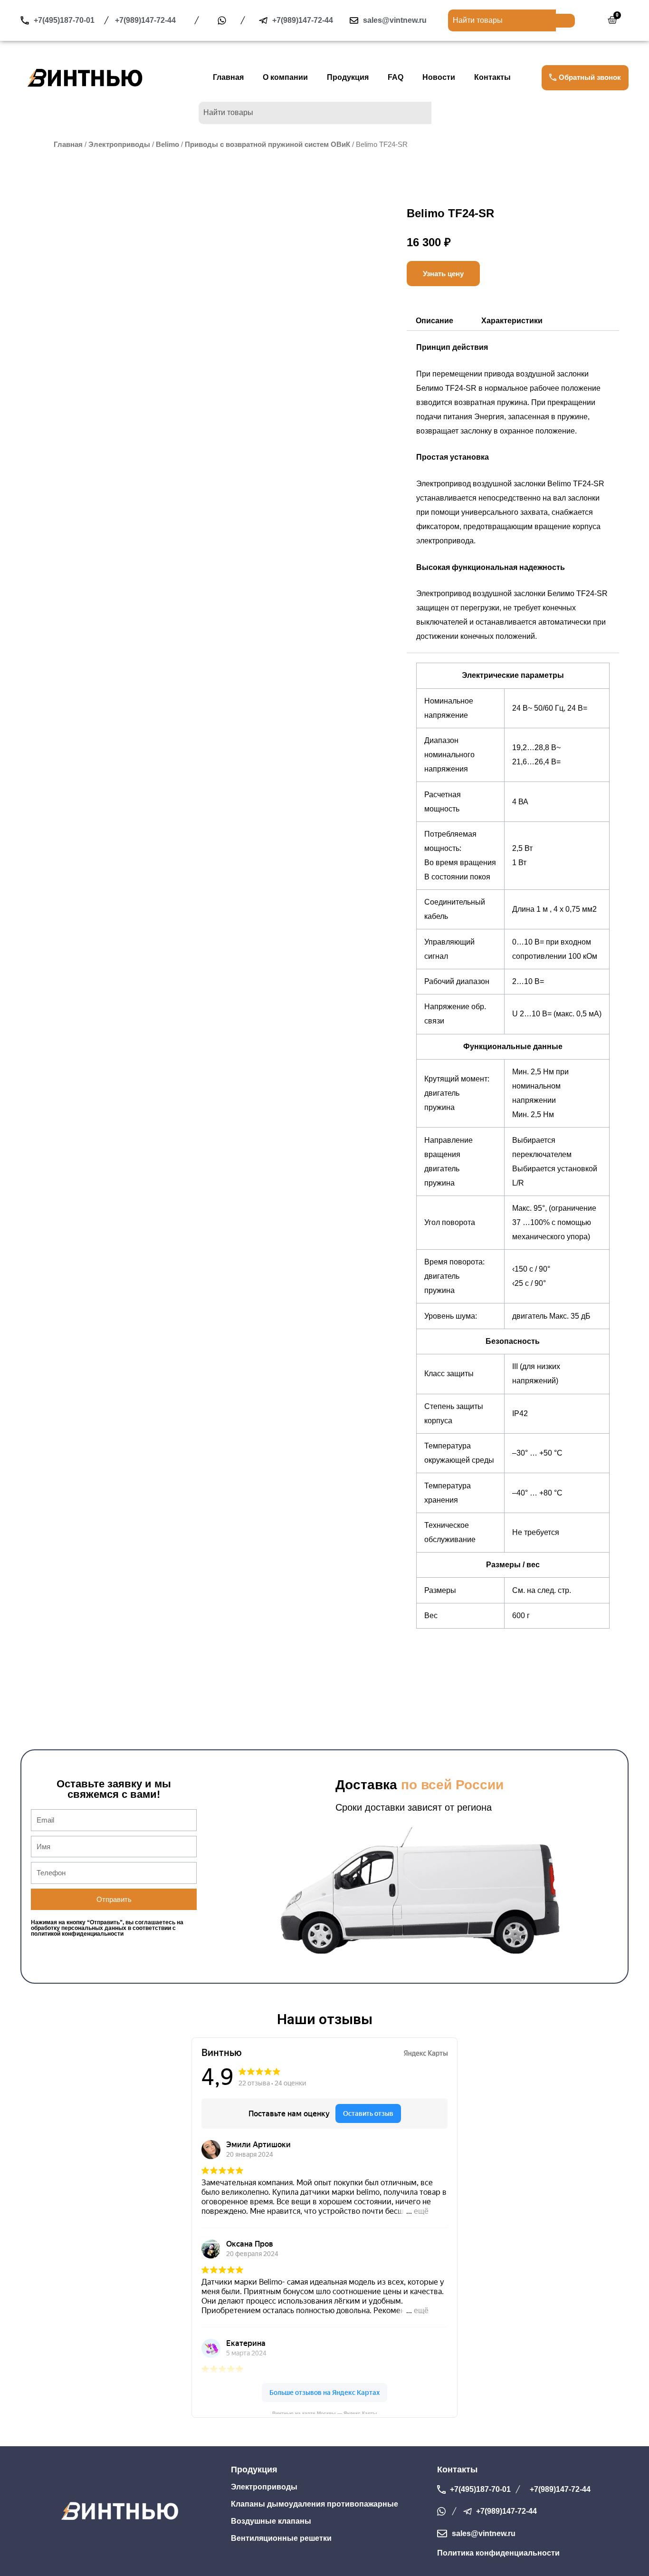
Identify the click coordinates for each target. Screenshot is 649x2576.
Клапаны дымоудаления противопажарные (315, 2504)
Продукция (348, 78)
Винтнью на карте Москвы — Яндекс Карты (325, 2412)
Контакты (492, 78)
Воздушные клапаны (271, 2521)
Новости (439, 78)
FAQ (396, 78)
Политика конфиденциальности (498, 2553)
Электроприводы (119, 145)
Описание (434, 321)
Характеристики (512, 321)
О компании (285, 78)
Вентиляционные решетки (281, 2538)
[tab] (434, 321)
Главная (228, 78)
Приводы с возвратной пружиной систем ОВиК (267, 145)
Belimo (167, 145)
